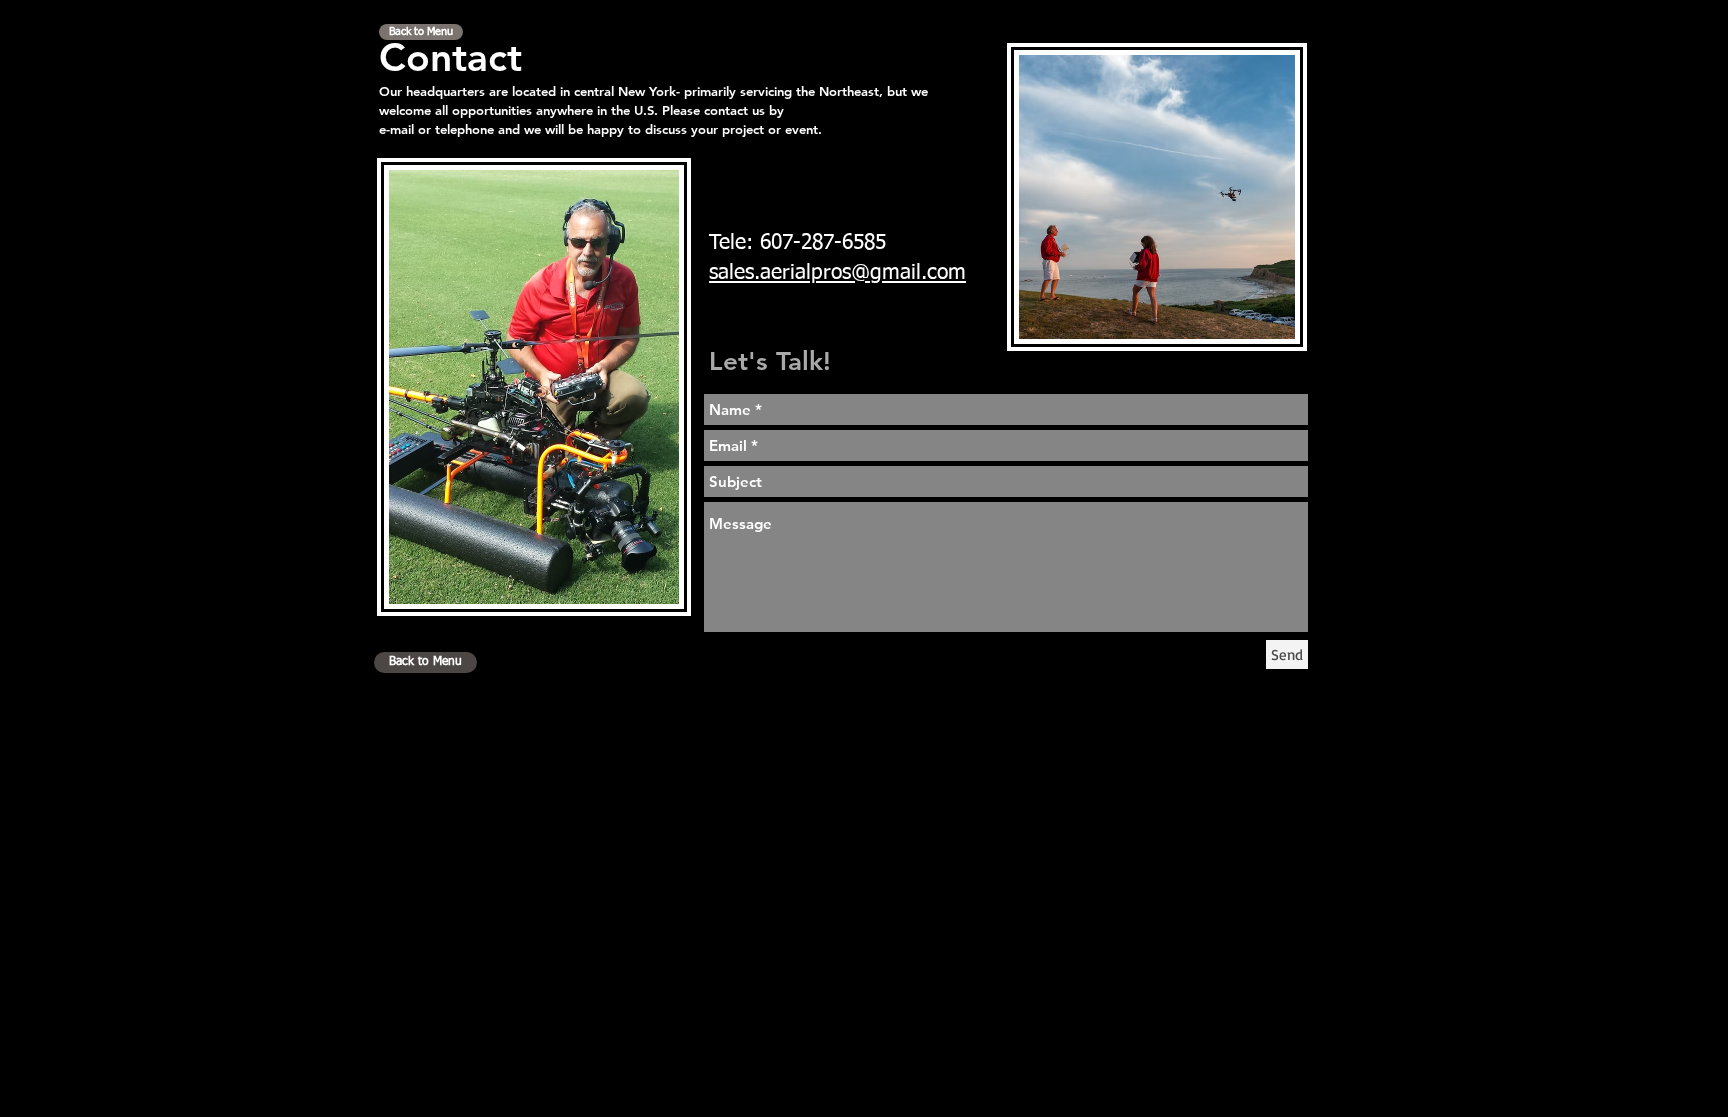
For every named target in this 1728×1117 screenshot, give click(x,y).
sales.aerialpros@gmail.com (837, 273)
